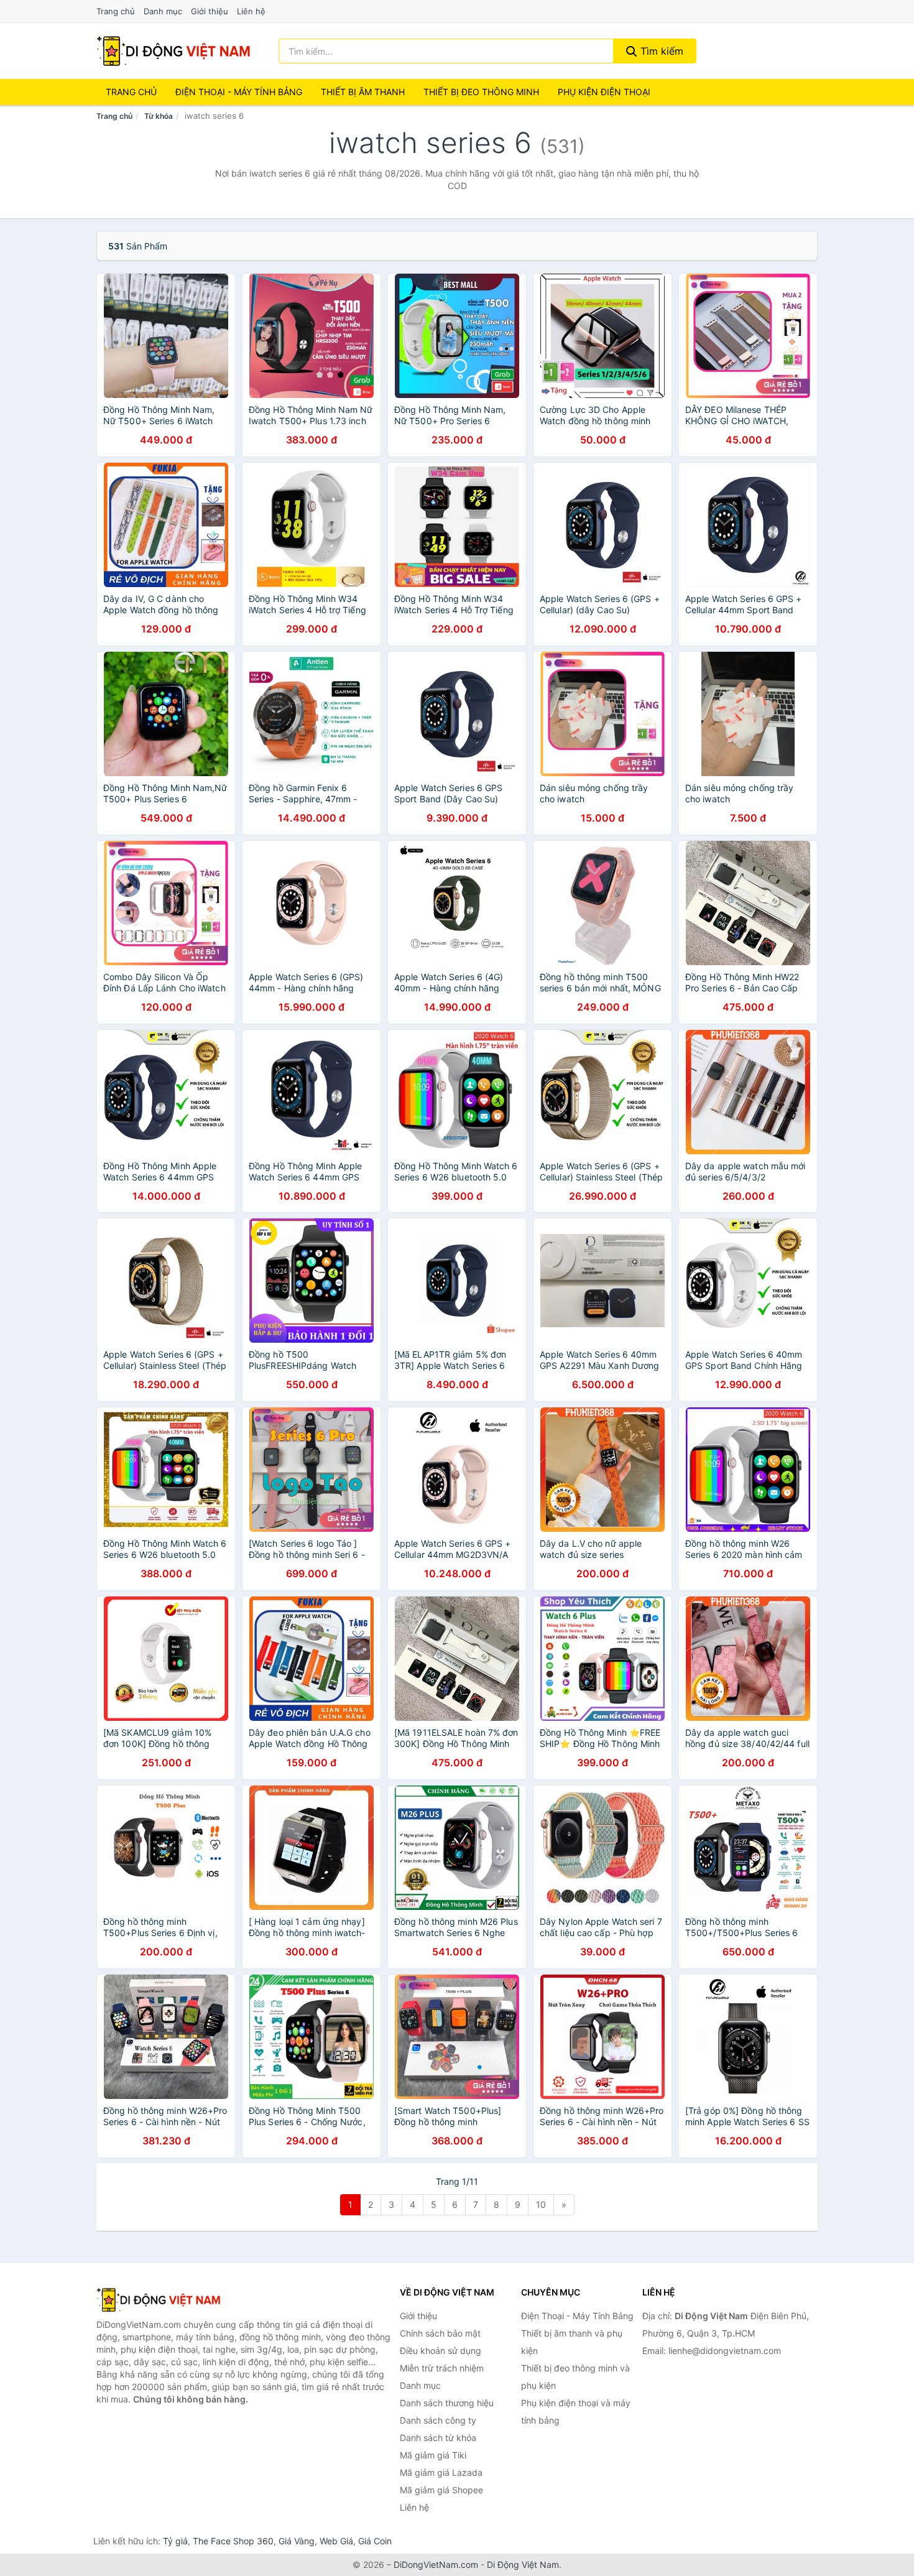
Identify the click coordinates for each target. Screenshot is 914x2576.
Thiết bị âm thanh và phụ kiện (572, 2342)
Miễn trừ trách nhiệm (442, 2368)
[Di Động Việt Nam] (159, 2300)
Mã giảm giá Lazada (441, 2472)
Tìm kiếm (660, 51)
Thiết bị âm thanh (363, 92)
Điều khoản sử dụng (441, 2351)
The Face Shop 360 (233, 2541)
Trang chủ (116, 11)
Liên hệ (251, 11)
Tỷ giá (175, 2541)
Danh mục (163, 11)
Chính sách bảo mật (440, 2333)
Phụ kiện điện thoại (604, 92)
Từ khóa (159, 116)
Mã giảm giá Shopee (441, 2490)
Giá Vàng (297, 2541)
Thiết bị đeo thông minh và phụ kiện (575, 2377)
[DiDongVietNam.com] (173, 51)
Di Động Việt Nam (523, 2564)
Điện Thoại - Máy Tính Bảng (239, 92)
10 (541, 2204)
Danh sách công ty (438, 2420)
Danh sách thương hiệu (447, 2403)
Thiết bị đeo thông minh (481, 92)
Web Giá (336, 2541)
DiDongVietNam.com (436, 2564)
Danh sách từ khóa (438, 2438)
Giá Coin (375, 2541)
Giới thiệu (210, 11)
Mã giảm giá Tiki (433, 2455)
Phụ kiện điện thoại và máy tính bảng (576, 2412)
